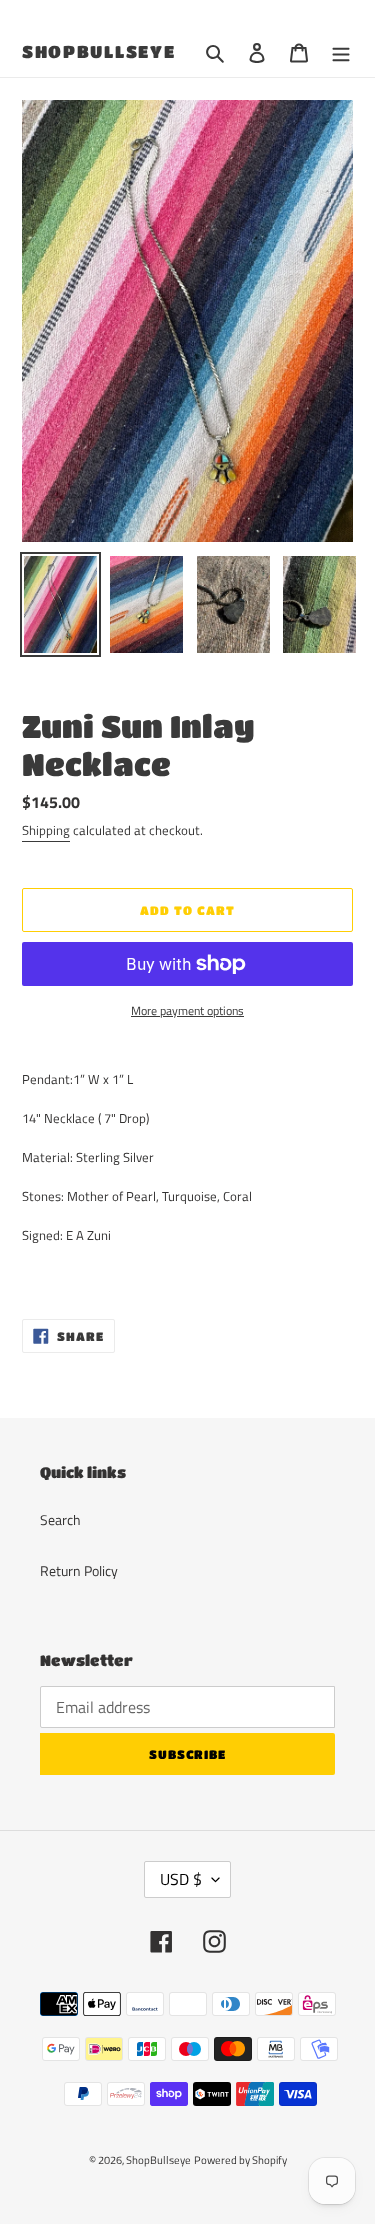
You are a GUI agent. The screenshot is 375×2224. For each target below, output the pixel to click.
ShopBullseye (98, 51)
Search (60, 1519)
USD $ (181, 1879)
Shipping (46, 830)
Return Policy (79, 1570)
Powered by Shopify (240, 2160)
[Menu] (341, 52)
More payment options (187, 1011)
